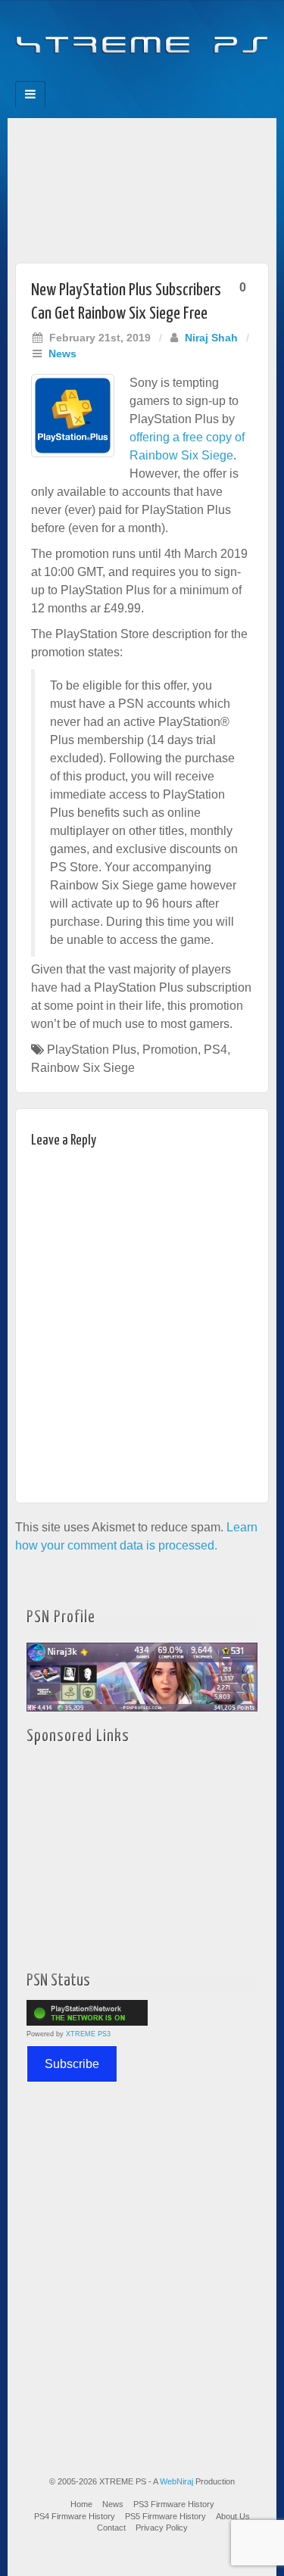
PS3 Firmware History (174, 2504)
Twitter (153, 76)
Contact (111, 2528)
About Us (233, 2516)
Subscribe (72, 2064)
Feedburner (112, 76)
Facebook (91, 76)
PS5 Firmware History (165, 2516)
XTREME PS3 (88, 2034)
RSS (193, 76)
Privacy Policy (162, 2528)
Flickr (132, 76)
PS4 (215, 1050)
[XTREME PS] (142, 36)
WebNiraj (176, 2481)
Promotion (170, 1050)
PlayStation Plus (92, 1050)
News (62, 354)
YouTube (173, 76)
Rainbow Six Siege (83, 1068)
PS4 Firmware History (75, 2516)
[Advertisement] (142, 187)
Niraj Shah (211, 338)
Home (81, 2504)
